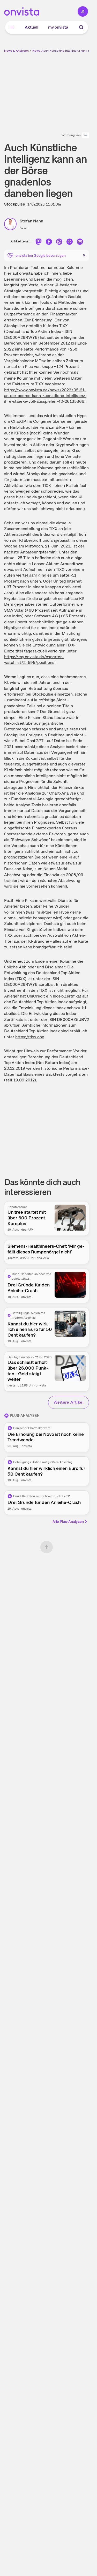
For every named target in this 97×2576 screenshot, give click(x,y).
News (36, 51)
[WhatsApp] (59, 242)
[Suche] (81, 27)
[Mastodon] (39, 242)
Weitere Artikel (69, 1402)
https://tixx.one (30, 1037)
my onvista (58, 27)
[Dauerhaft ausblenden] (84, 255)
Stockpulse (15, 204)
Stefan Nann (31, 221)
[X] (70, 242)
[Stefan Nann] (12, 224)
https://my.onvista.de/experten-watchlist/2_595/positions (34, 660)
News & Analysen (16, 51)
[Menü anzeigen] (12, 27)
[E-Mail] (80, 242)
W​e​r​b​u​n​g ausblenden (65, 90)
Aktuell (32, 27)
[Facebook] (49, 242)
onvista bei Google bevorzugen (41, 255)
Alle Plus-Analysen (68, 1522)
